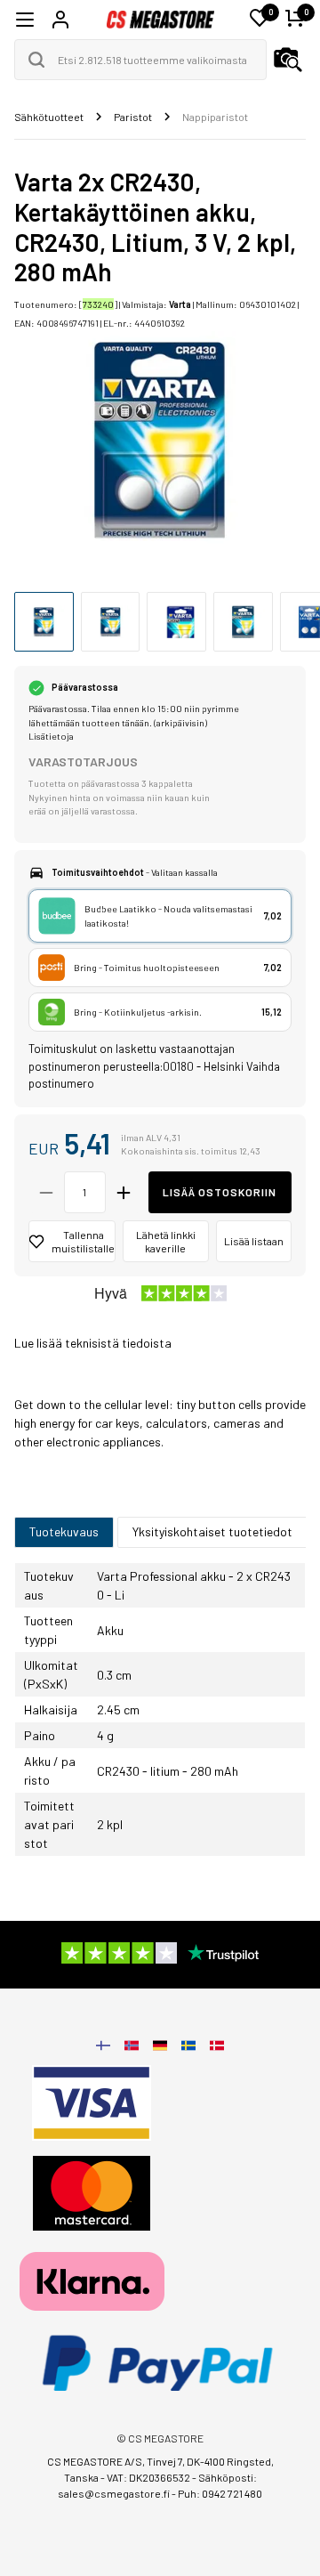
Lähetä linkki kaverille (166, 1241)
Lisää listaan (254, 1241)
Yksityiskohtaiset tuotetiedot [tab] (212, 1531)
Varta (180, 304)
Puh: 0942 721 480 (220, 2493)
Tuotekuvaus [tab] (64, 1531)
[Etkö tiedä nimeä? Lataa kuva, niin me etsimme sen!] (288, 60)
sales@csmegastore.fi (114, 2493)
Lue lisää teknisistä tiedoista (93, 1343)
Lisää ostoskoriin (220, 1192)
